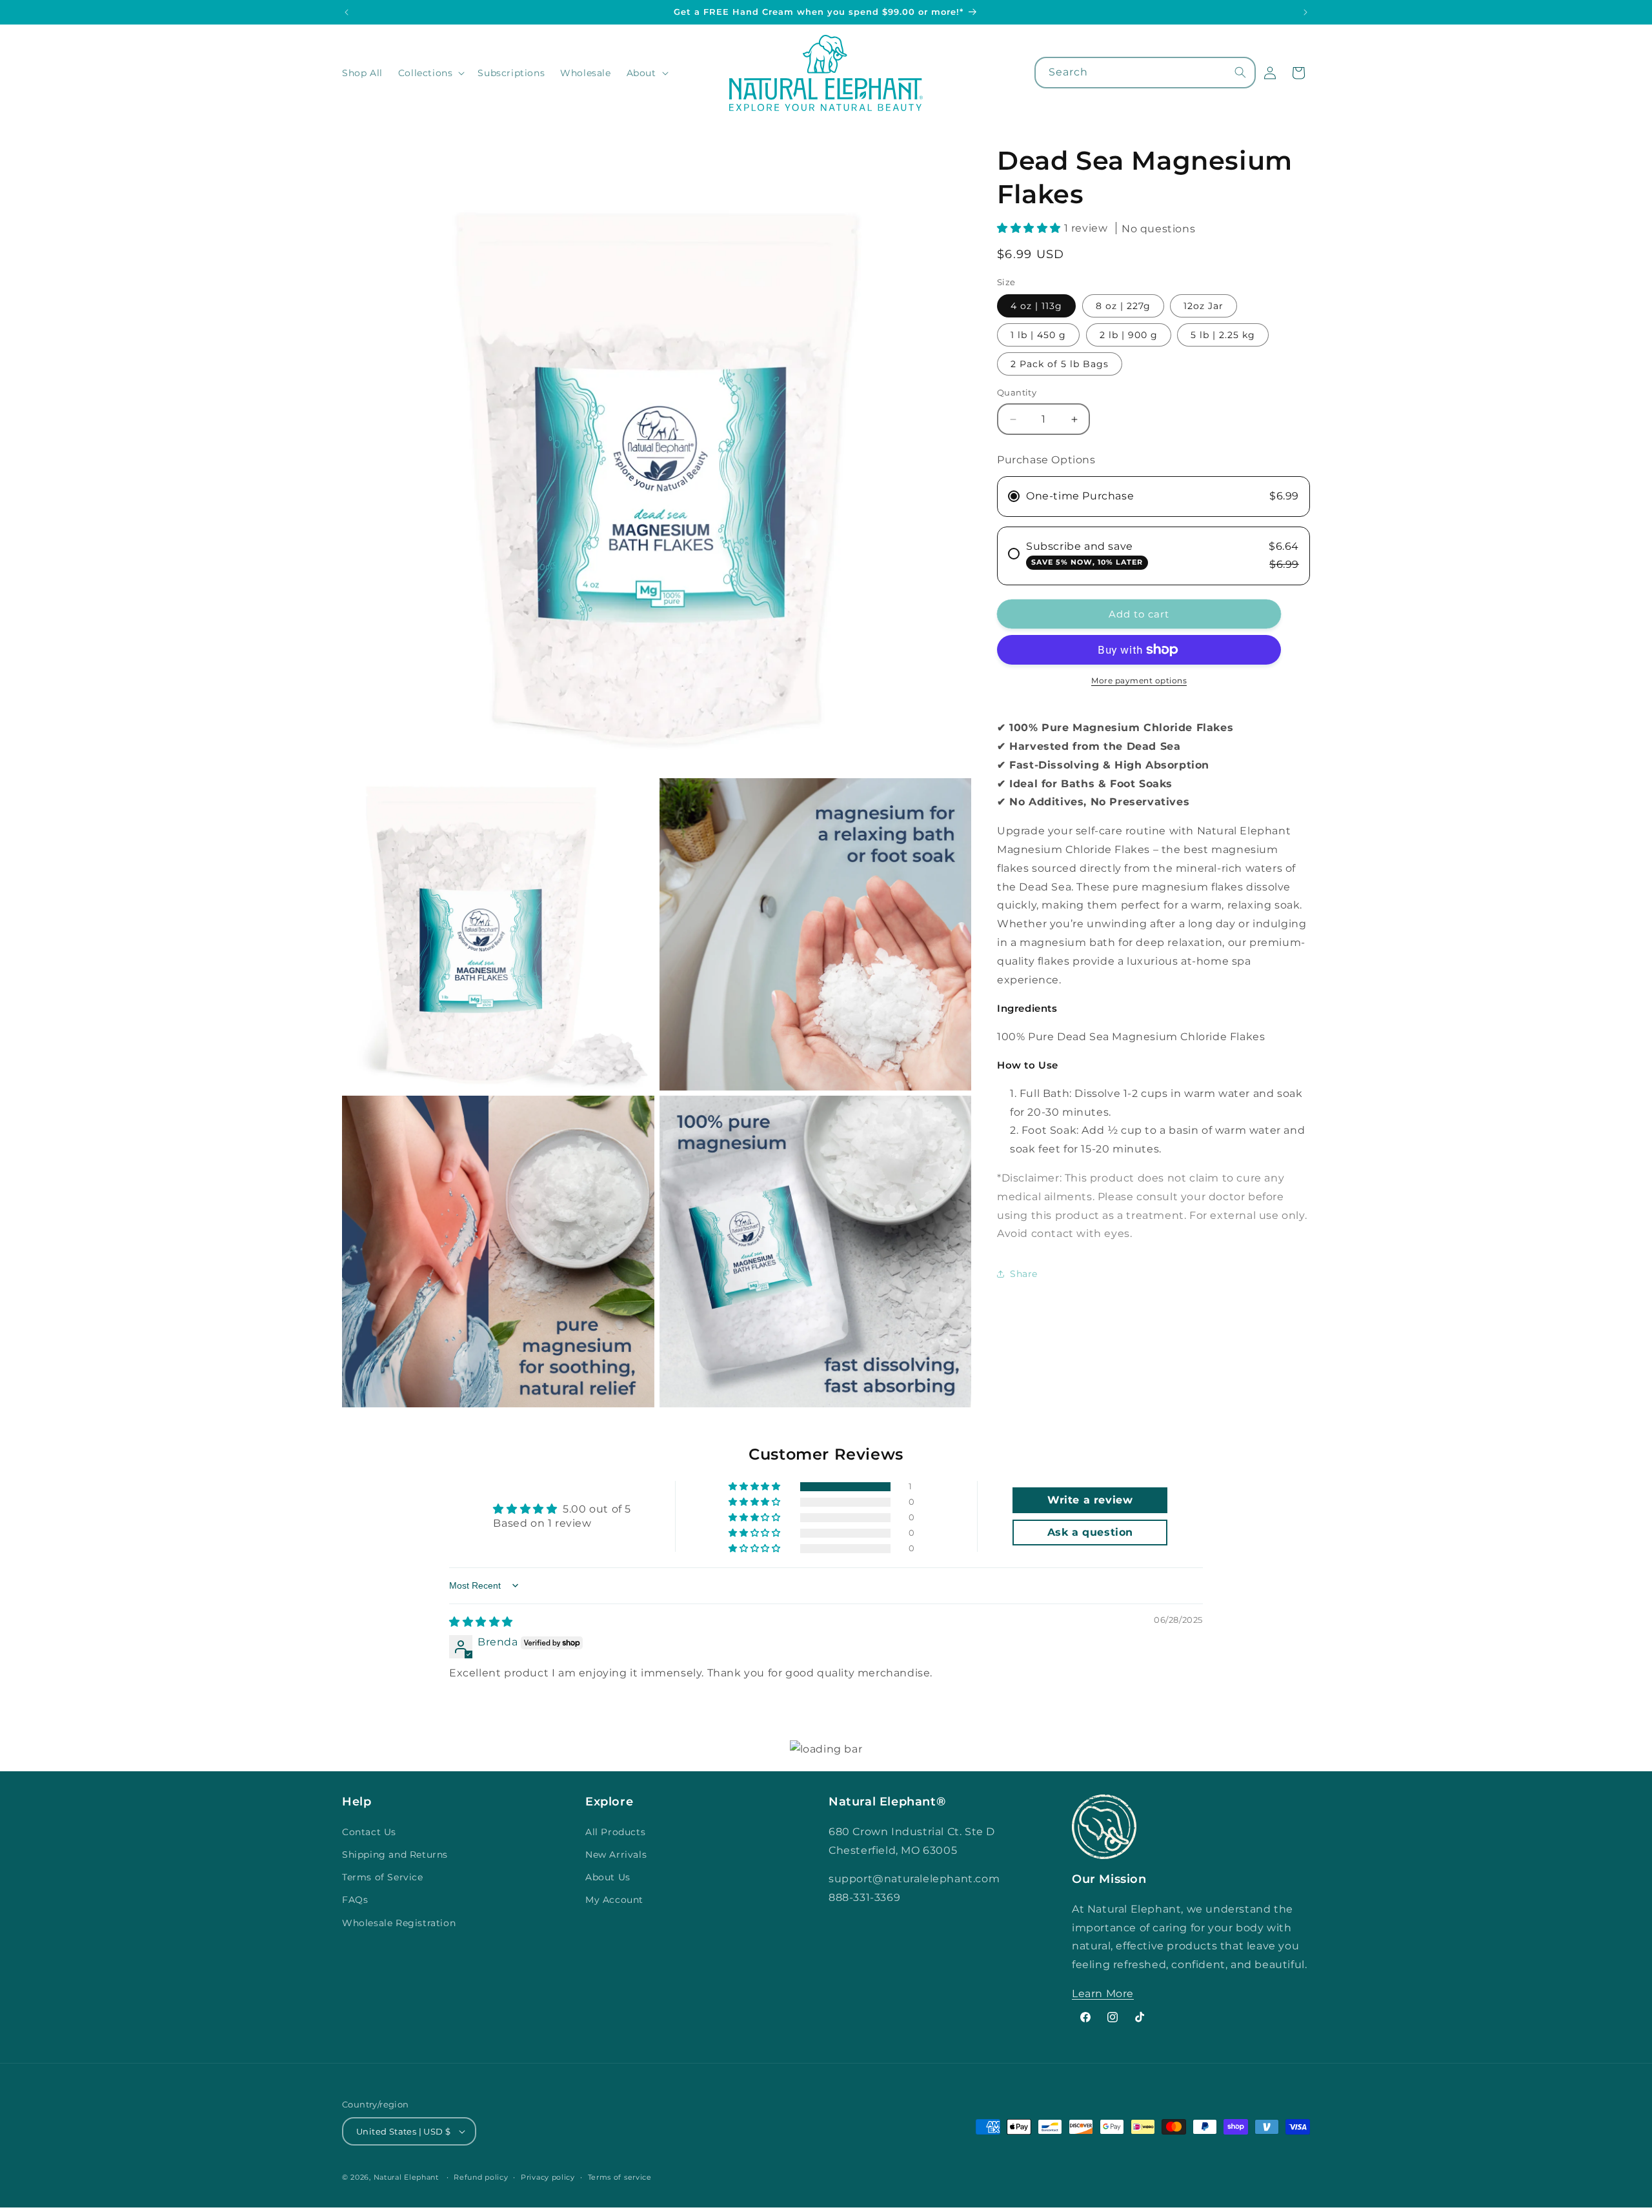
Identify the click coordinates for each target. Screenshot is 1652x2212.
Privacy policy (548, 2177)
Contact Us (369, 1832)
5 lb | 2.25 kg (1223, 336)
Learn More (1103, 1994)
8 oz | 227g (1123, 307)
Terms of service (620, 2177)
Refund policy (481, 2177)
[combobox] (1145, 73)
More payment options (1139, 680)
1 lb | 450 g (1038, 336)
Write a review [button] (1090, 1500)
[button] (430, 73)
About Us (608, 1877)
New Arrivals (616, 1855)
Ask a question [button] (1090, 1532)
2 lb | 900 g (1129, 336)
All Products (615, 1832)
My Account (614, 1900)
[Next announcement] (1305, 12)
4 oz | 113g (1036, 307)
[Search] (1240, 72)
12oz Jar (1204, 307)
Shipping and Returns (395, 1855)
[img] (481, 1622)
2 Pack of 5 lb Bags (1060, 365)
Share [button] (1024, 1274)
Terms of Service (383, 1877)
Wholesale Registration (399, 1923)
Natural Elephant (408, 2177)
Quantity (1017, 393)
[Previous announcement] (347, 12)
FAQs (355, 1900)
